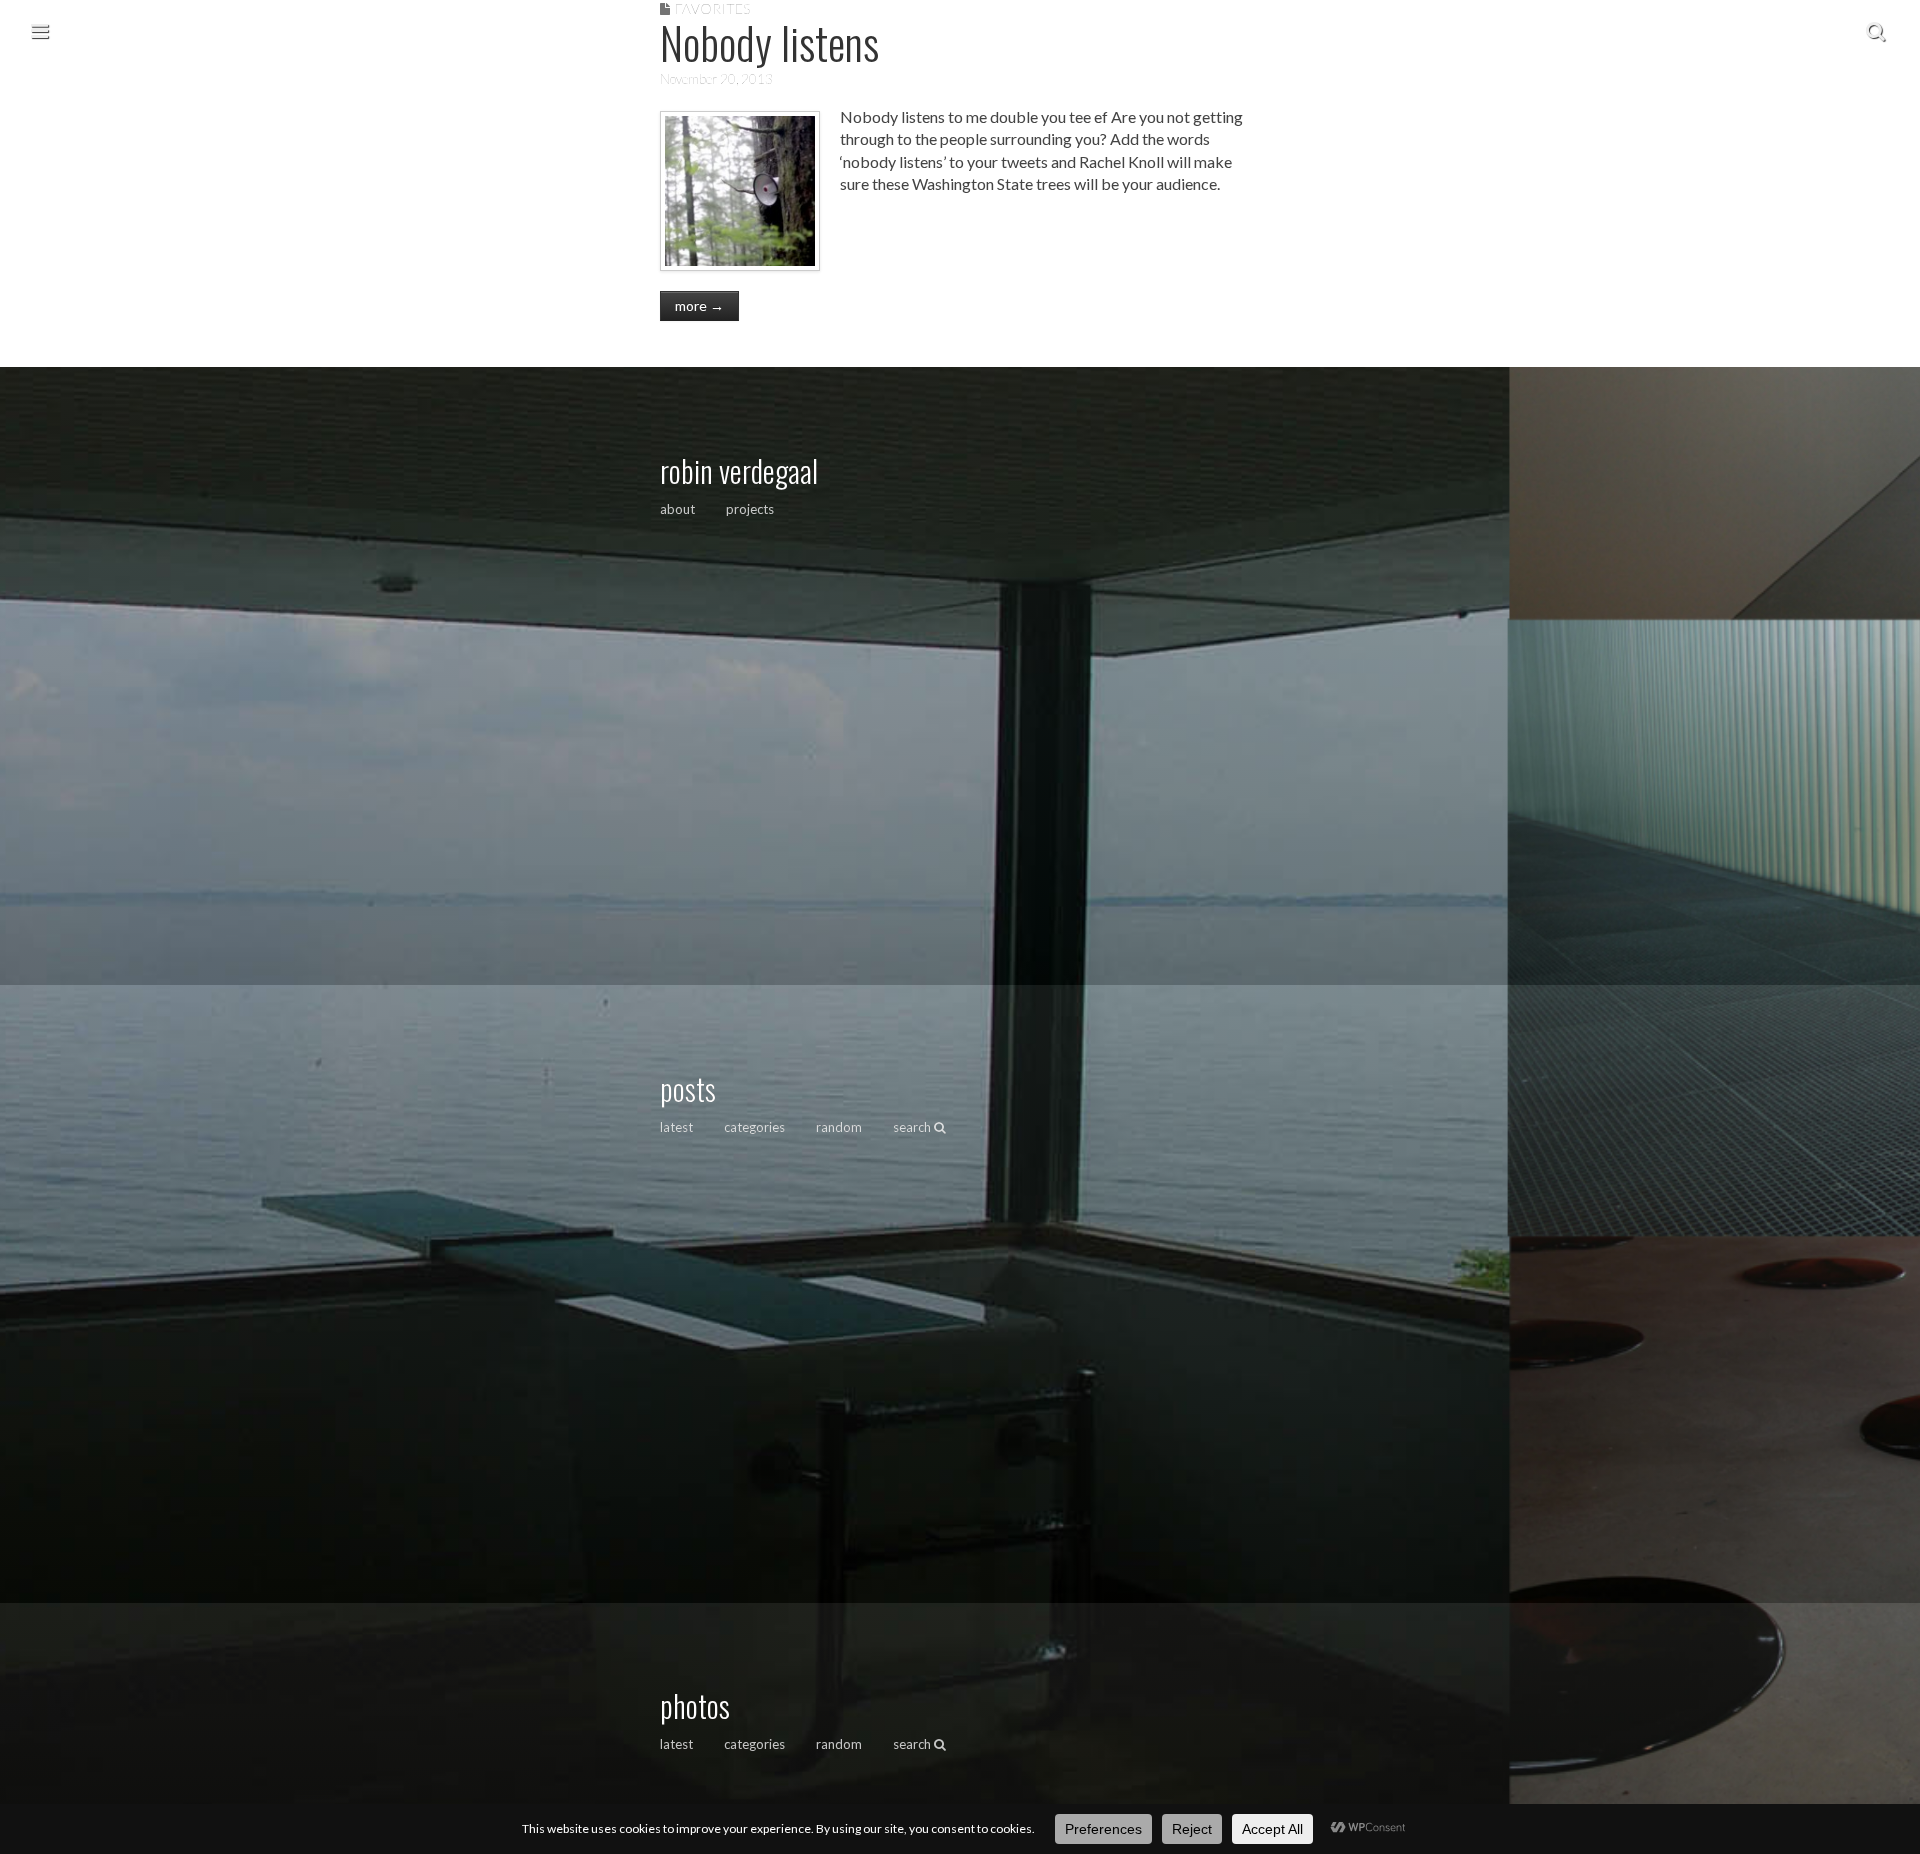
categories (754, 1127)
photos (695, 1705)
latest (676, 1127)
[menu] (39, 30)
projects (750, 509)
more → (699, 305)
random (839, 1127)
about (677, 509)
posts (688, 1088)
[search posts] (1875, 30)
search (913, 1127)
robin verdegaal (739, 470)
